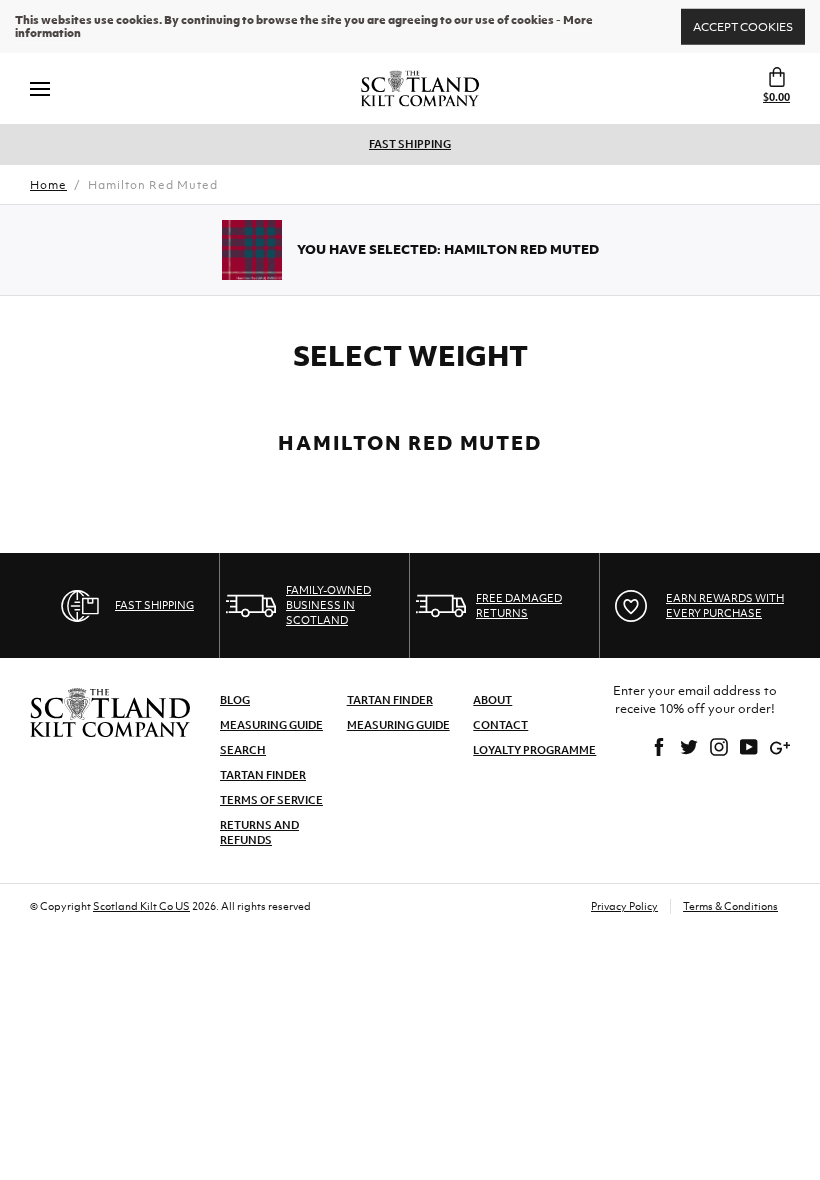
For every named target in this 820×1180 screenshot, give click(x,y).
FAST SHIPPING (410, 144)
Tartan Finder (263, 775)
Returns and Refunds (259, 832)
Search (243, 750)
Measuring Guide (271, 725)
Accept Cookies (743, 26)
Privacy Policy (624, 906)
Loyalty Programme (534, 750)
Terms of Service (271, 800)
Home (48, 185)
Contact (500, 725)
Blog (235, 700)
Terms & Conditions (730, 906)
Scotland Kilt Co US (141, 906)
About (492, 700)
